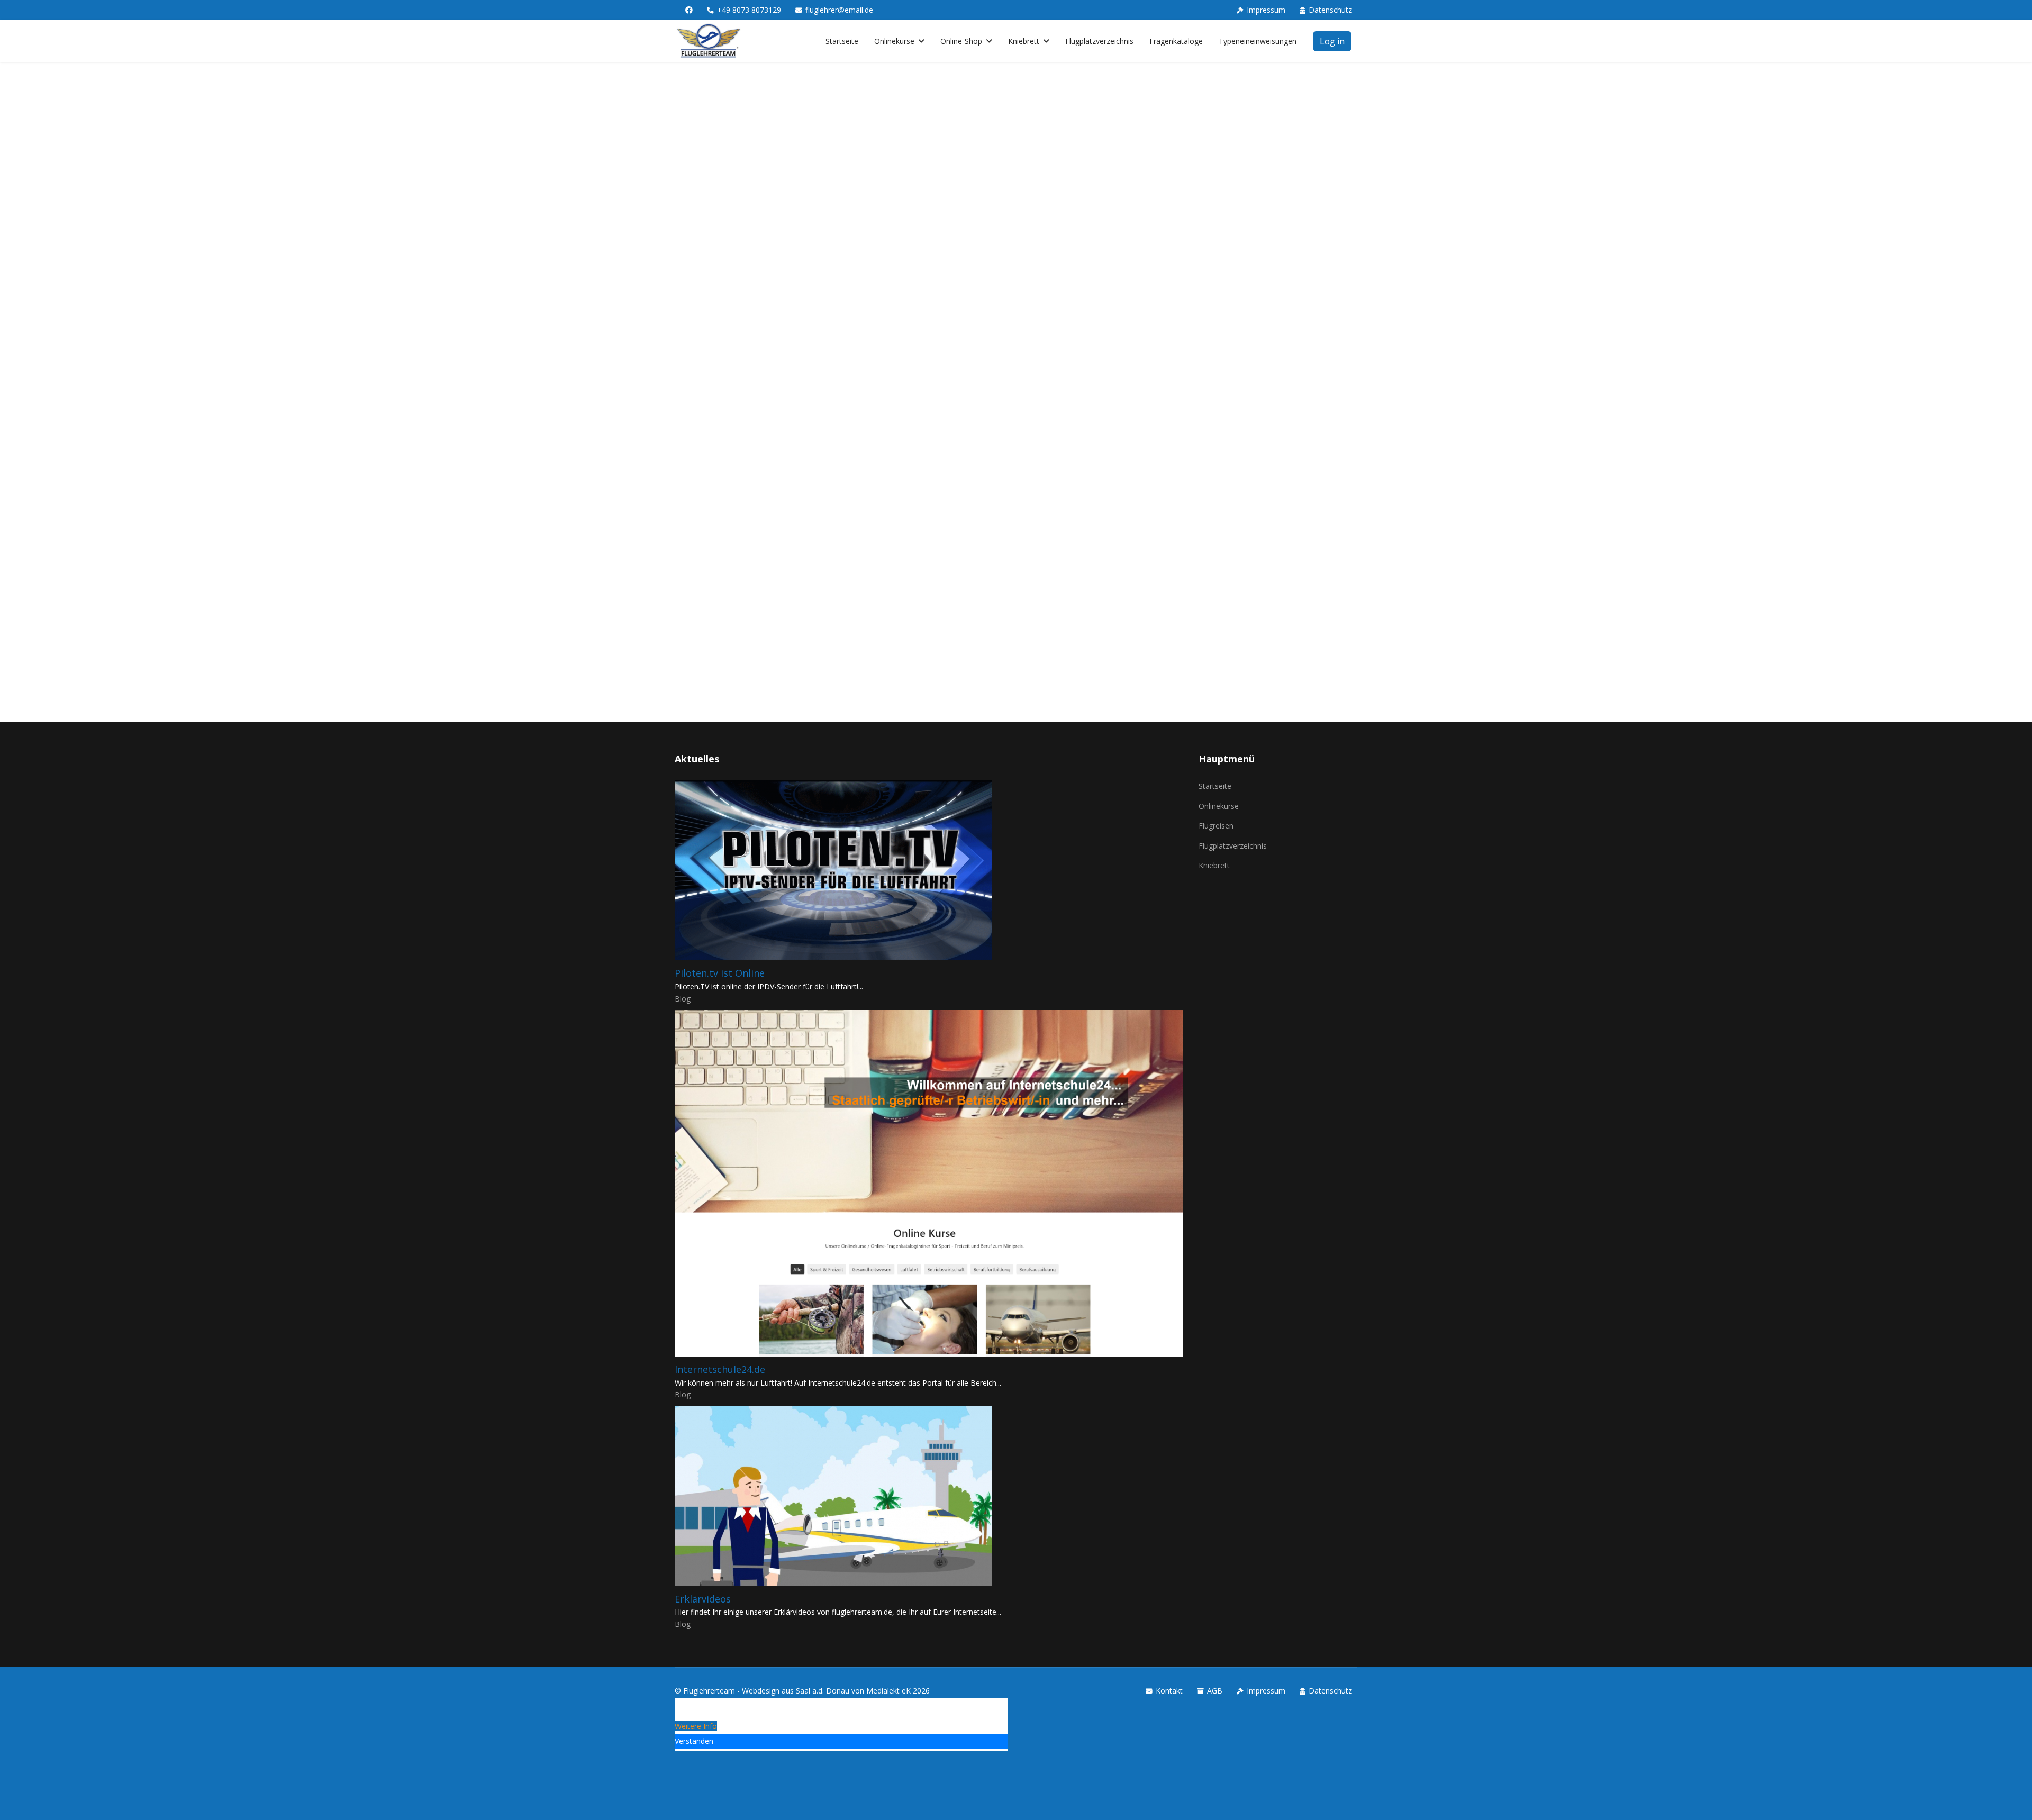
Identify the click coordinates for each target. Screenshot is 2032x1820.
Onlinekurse (894, 41)
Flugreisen (1216, 826)
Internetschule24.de (720, 1369)
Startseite (842, 41)
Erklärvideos (703, 1599)
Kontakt (1169, 1691)
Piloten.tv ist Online (720, 973)
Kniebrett (1024, 41)
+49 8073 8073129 (749, 10)
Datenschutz (1330, 10)
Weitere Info (696, 1726)
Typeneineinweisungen (1258, 41)
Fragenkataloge (1176, 41)
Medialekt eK (888, 1691)
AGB (1215, 1691)
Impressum (1266, 10)
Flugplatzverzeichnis (1099, 41)
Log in (1332, 41)
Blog (683, 999)
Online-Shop (961, 41)
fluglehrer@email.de (839, 10)
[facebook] (689, 10)
